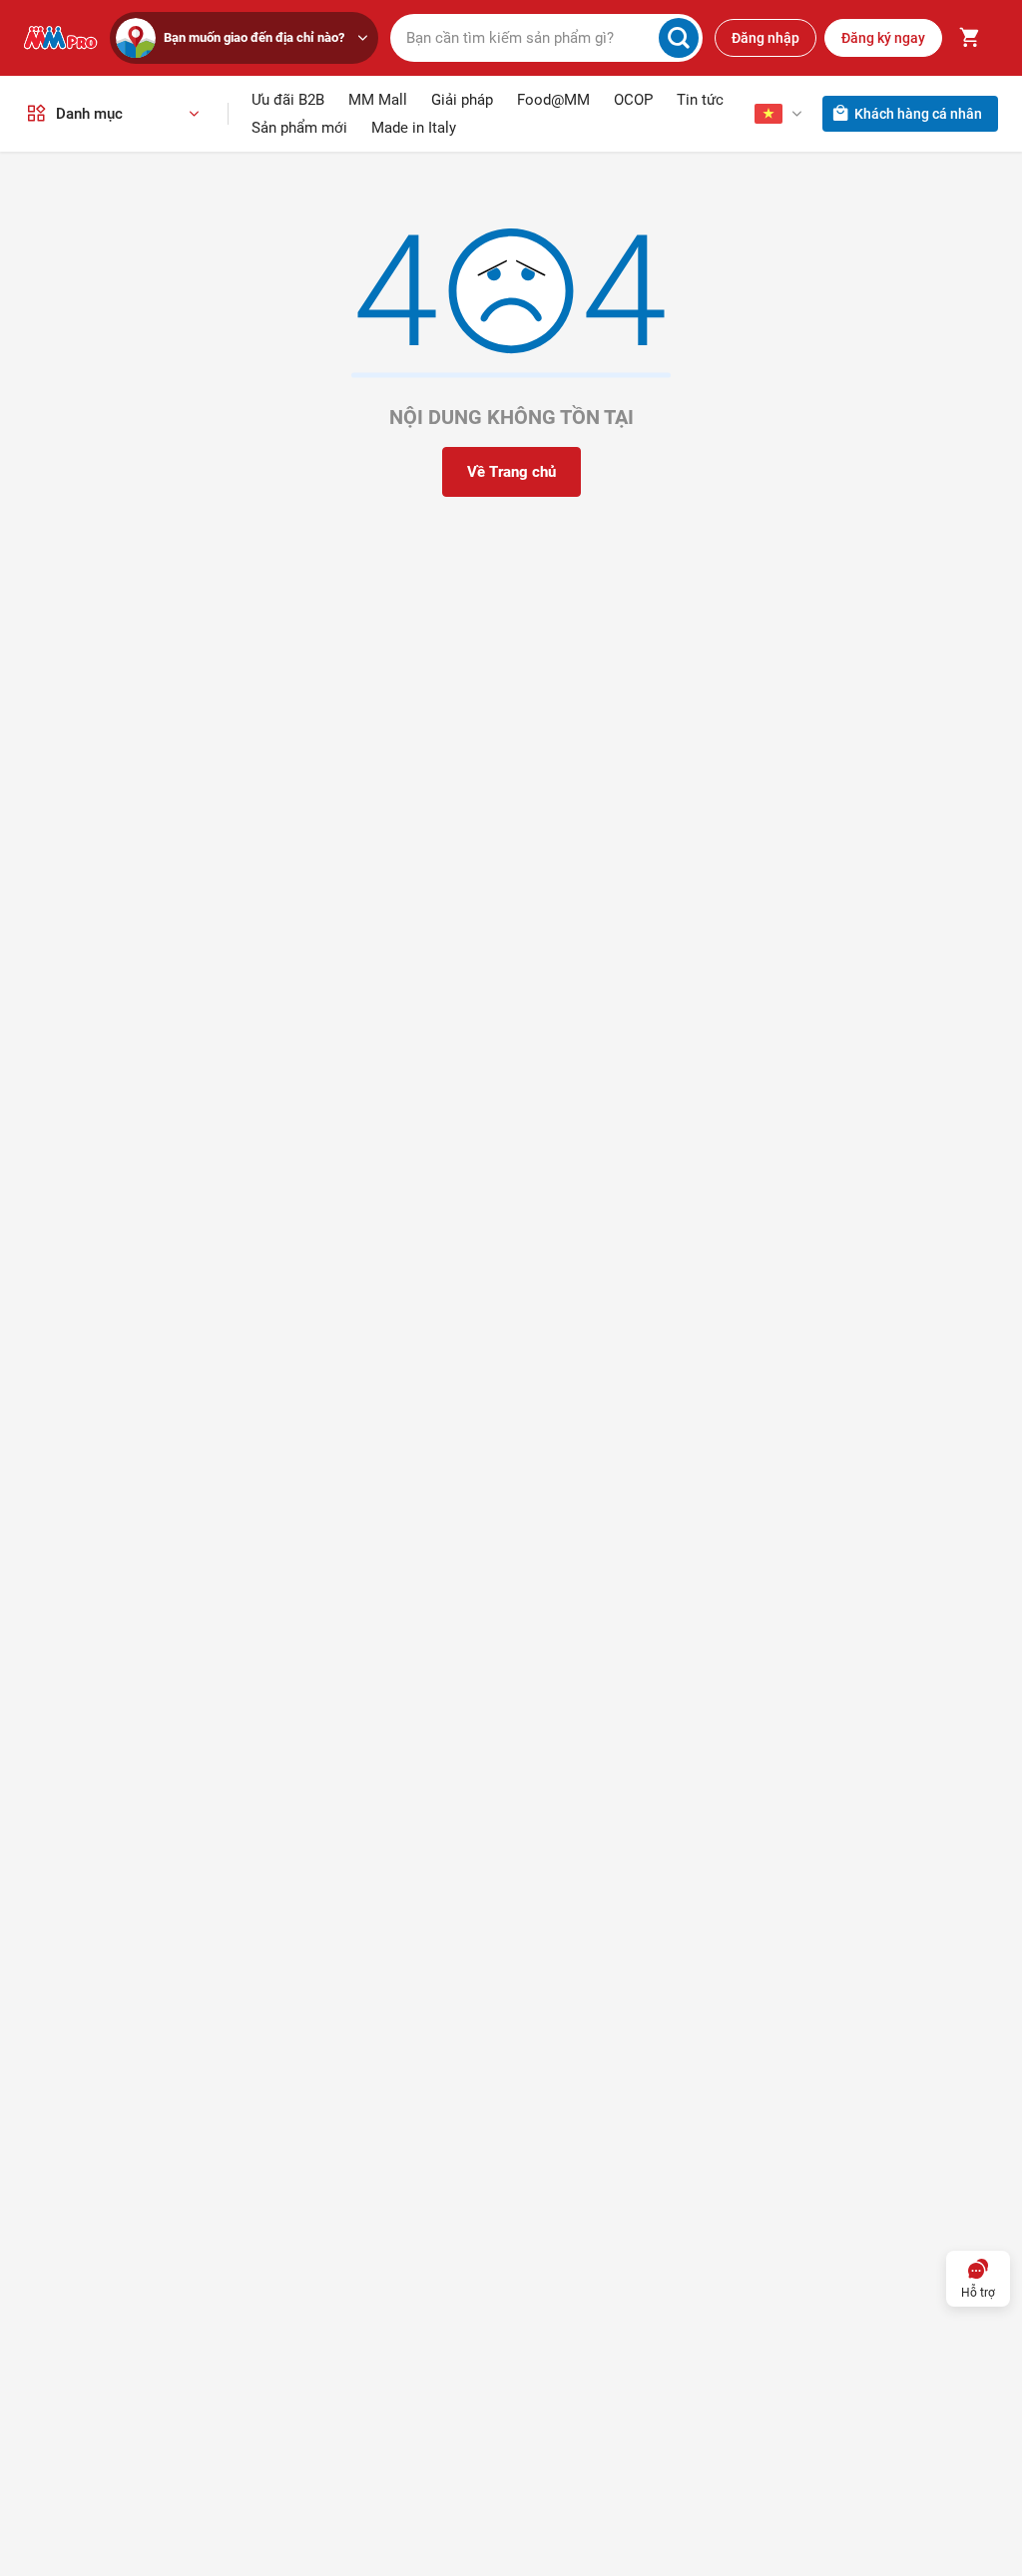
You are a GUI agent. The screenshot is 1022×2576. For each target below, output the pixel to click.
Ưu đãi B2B (288, 100)
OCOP (633, 100)
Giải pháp (462, 100)
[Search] (679, 38)
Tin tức (700, 100)
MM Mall (378, 100)
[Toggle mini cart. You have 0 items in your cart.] (970, 38)
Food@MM (553, 100)
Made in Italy (414, 128)
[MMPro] (61, 38)
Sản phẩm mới (299, 128)
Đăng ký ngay (883, 38)
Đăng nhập (766, 38)
